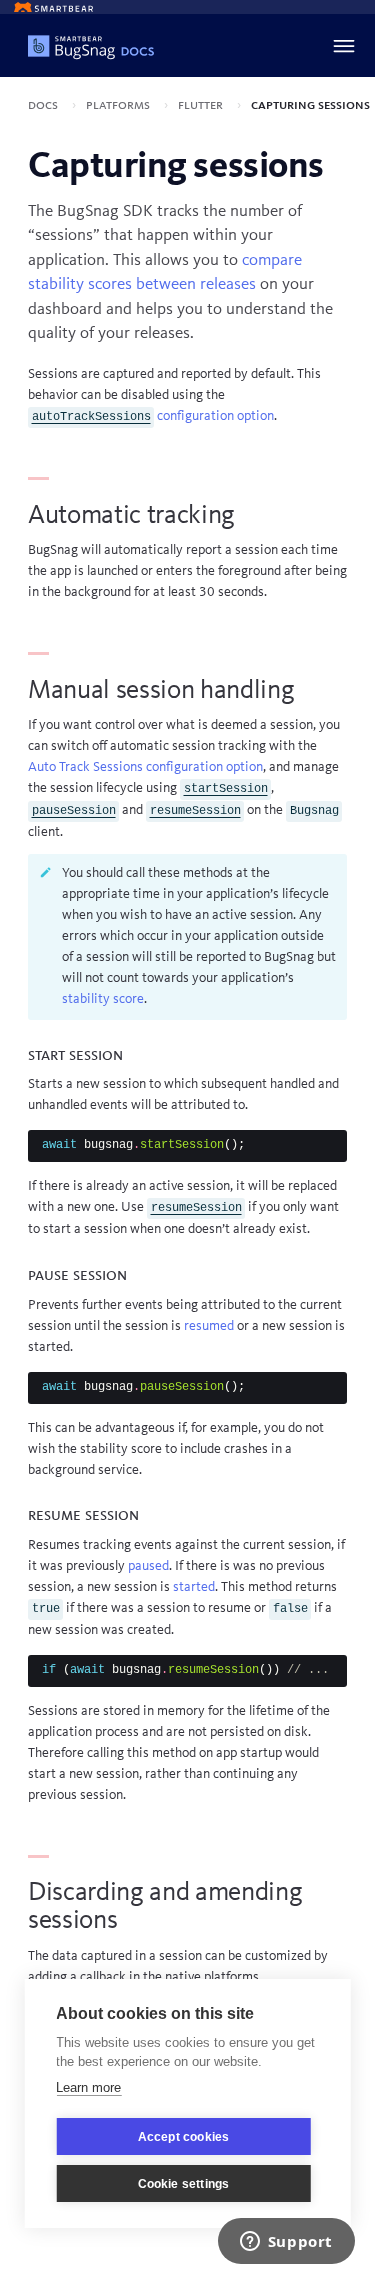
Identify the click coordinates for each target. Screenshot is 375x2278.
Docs (44, 105)
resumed (209, 1326)
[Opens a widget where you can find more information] (286, 2243)
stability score (103, 999)
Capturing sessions (310, 105)
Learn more (88, 2087)
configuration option (153, 416)
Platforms (119, 105)
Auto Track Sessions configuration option (145, 767)
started (194, 1587)
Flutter (202, 105)
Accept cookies (184, 2137)
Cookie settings (184, 2184)
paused (148, 1566)
